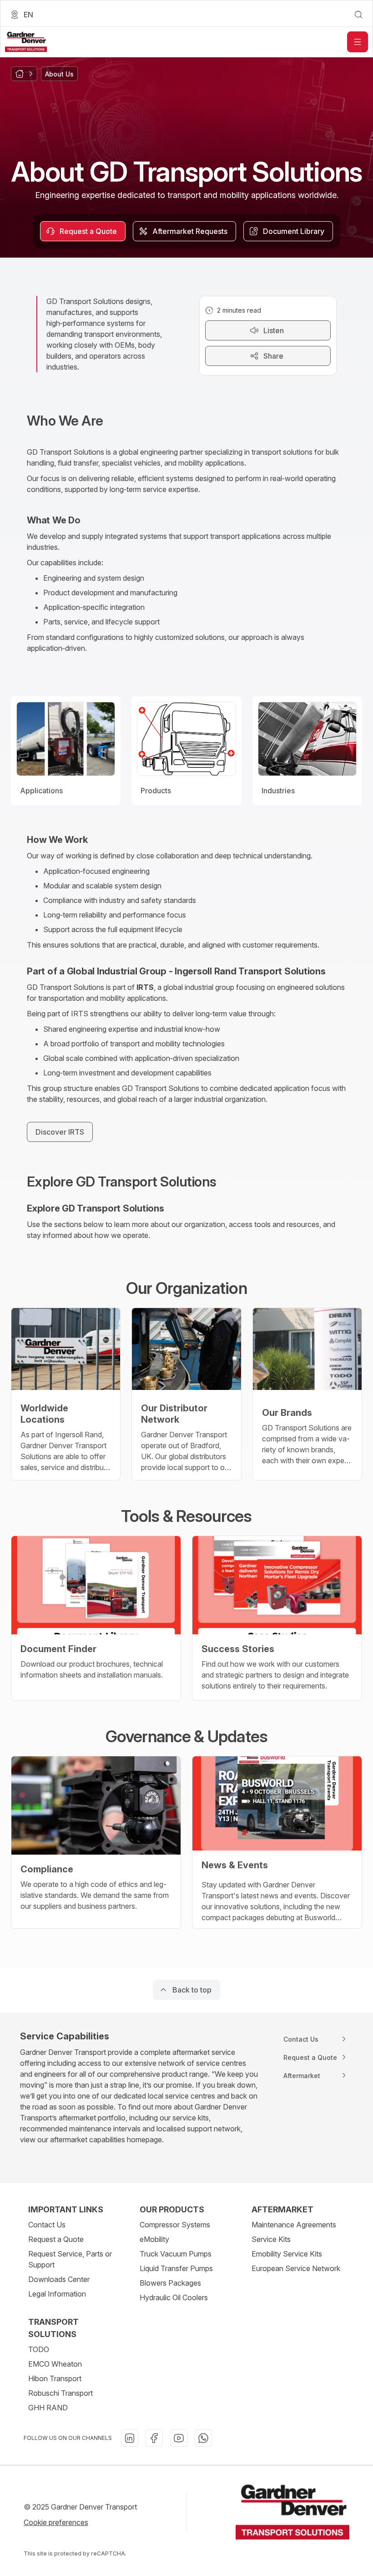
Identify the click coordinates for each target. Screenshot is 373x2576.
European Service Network (296, 2268)
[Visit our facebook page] (154, 2438)
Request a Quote (56, 2239)
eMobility (154, 2239)
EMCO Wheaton (55, 2364)
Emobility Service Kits (287, 2254)
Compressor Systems (175, 2225)
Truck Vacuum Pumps (176, 2254)
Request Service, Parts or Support (70, 2259)
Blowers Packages (170, 2283)
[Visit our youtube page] (179, 2438)
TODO (39, 2349)
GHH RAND (48, 2408)
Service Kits (271, 2239)
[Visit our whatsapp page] (203, 2438)
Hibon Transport (55, 2378)
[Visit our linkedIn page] (130, 2438)
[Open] (358, 42)
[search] (358, 15)
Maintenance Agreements (294, 2225)
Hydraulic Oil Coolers (174, 2297)
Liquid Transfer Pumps (176, 2268)
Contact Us (47, 2225)
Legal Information (57, 2294)
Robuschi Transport (60, 2393)
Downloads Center (59, 2279)
